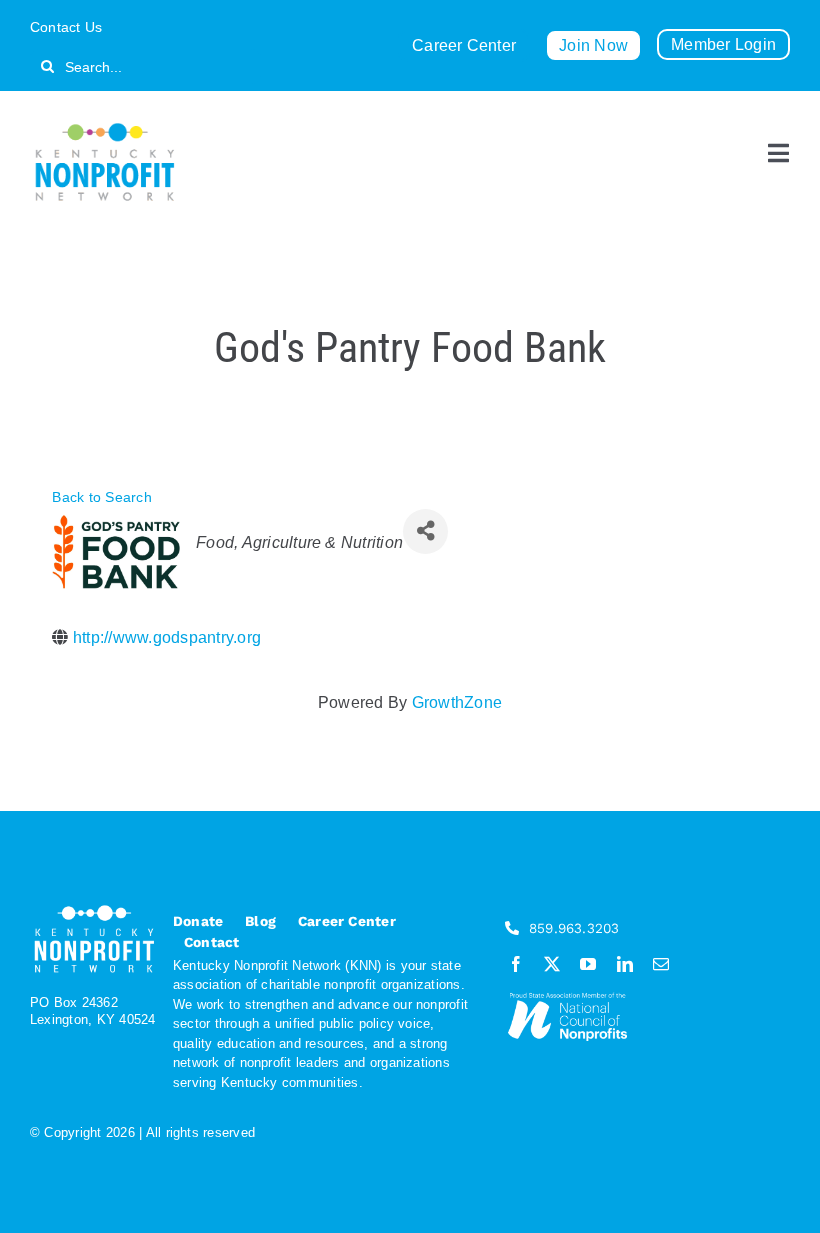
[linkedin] (625, 964)
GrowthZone (457, 702)
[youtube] (588, 964)
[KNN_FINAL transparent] (105, 126)
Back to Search (101, 497)
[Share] (425, 531)
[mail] (661, 964)
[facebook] (516, 964)
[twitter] (552, 964)
